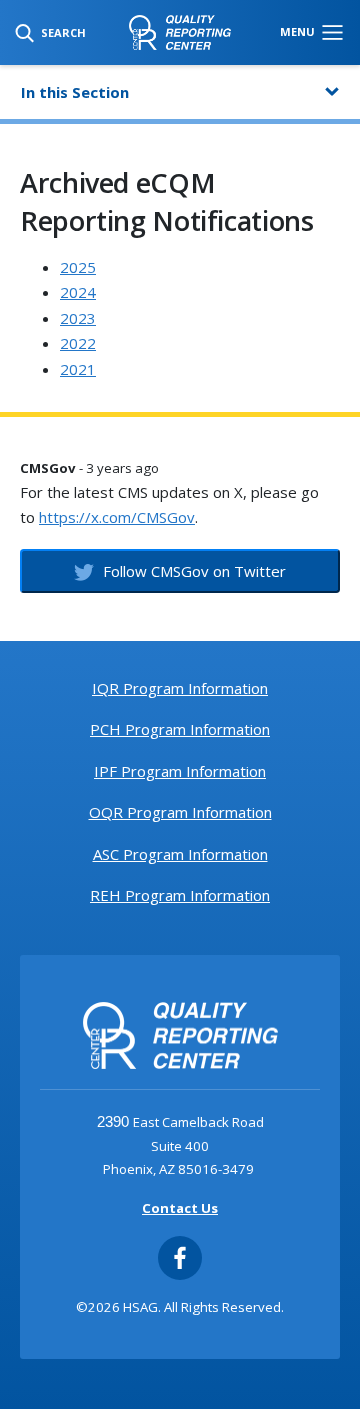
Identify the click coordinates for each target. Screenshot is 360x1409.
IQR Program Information (180, 688)
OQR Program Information (180, 812)
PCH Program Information (180, 729)
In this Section (75, 92)
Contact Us (180, 1208)
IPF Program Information (180, 771)
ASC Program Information (180, 854)
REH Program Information (180, 895)
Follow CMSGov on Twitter (192, 571)
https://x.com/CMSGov (117, 517)
